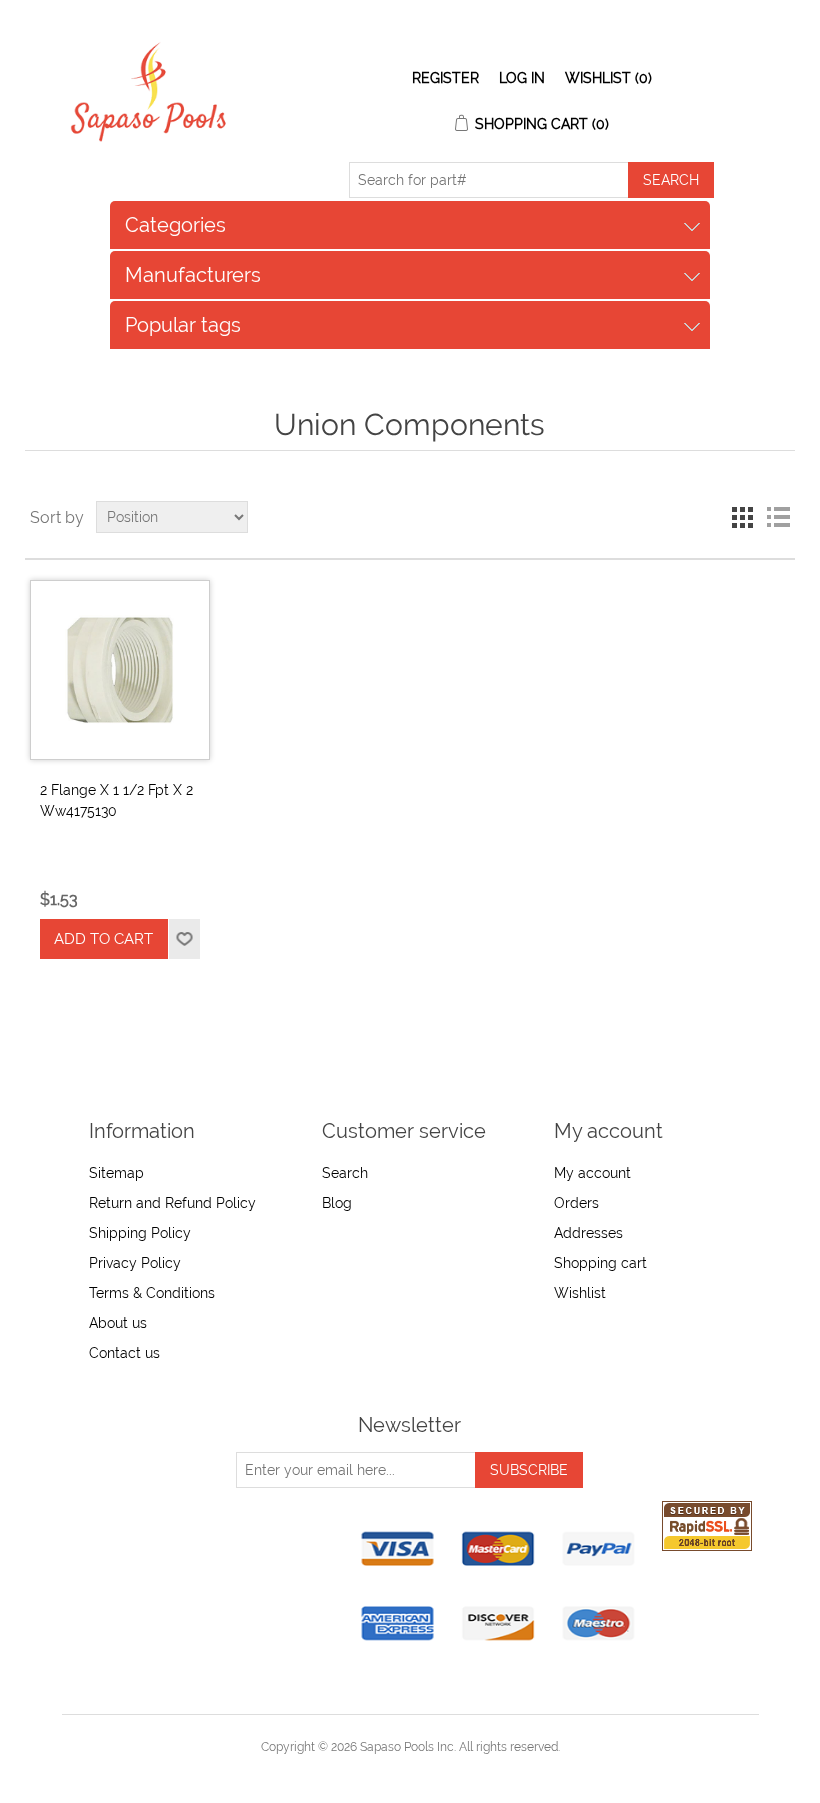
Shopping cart (600, 1263)
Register (445, 78)
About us (118, 1323)
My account (592, 1173)
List (778, 517)
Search (345, 1173)
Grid (742, 517)
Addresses (588, 1233)
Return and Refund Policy (172, 1203)
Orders (576, 1203)
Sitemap (116, 1173)
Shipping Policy (140, 1233)
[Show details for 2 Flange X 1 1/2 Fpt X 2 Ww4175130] (120, 670)
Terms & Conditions (152, 1293)
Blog (337, 1203)
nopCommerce (444, 1771)
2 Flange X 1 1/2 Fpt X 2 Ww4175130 (116, 800)
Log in (522, 78)
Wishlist (580, 1293)
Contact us (124, 1353)
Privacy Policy (135, 1263)
